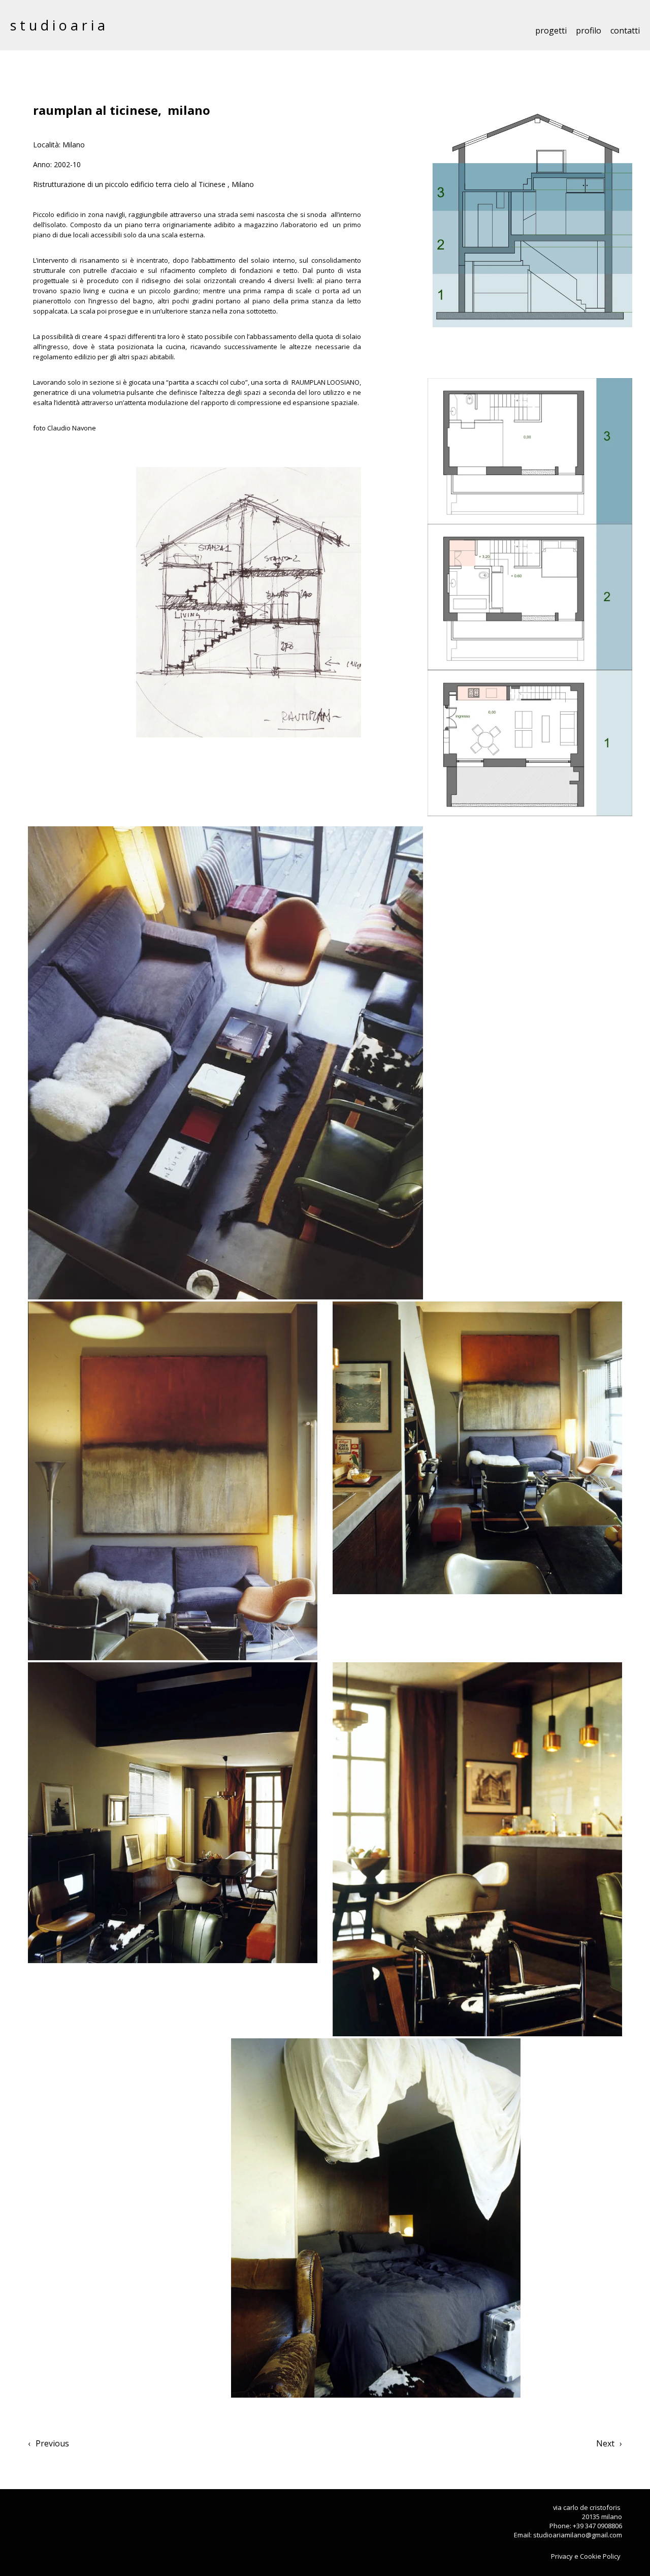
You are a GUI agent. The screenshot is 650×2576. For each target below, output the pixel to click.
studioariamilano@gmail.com (578, 2535)
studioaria (59, 25)
